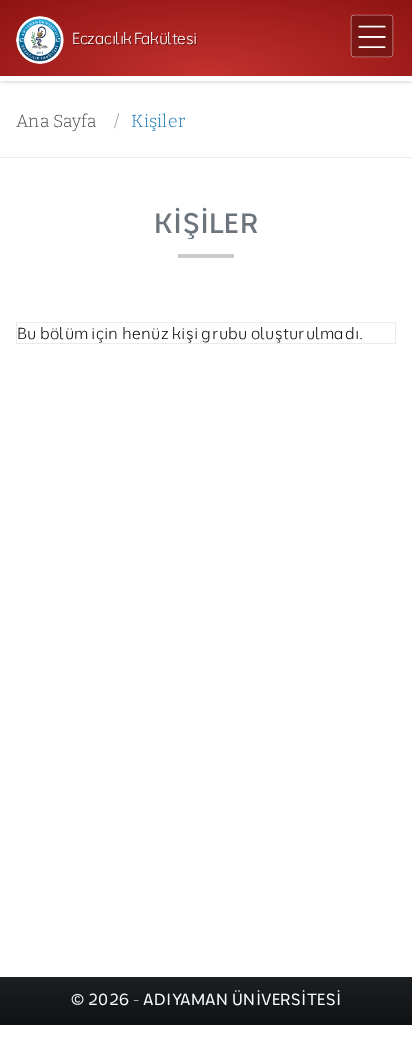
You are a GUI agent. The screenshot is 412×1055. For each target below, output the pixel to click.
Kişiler (158, 121)
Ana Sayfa (56, 121)
